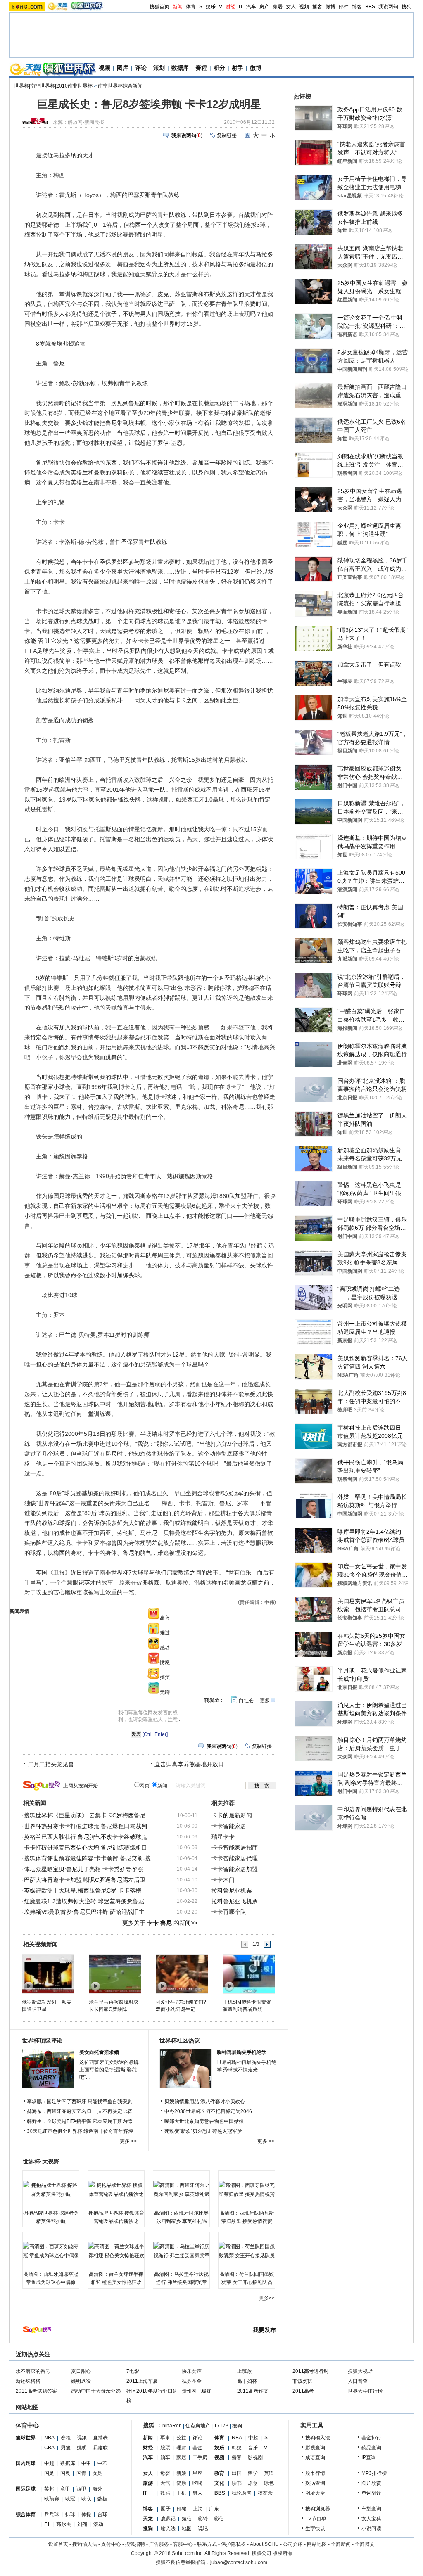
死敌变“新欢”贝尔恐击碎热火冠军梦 (203, 2131)
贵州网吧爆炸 (197, 2391)
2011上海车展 (142, 2381)
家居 (278, 7)
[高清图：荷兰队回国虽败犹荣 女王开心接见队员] (247, 2251)
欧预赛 (52, 2499)
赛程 (201, 68)
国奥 (65, 2473)
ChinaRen (170, 2426)
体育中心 (27, 2425)
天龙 (148, 2519)
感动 (165, 1648)
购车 (165, 2457)
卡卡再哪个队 (229, 1912)
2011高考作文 (253, 2391)
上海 (198, 2509)
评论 (141, 68)
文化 (219, 2483)
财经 (231, 7)
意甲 (65, 2489)
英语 (269, 2473)
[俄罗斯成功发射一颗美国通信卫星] (48, 1974)
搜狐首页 (159, 7)
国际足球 (26, 2489)
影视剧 (255, 2457)
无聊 (165, 1692)
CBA (49, 2448)
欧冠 (70, 2499)
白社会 (246, 1701)
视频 (304, 7)
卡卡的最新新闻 (232, 1815)
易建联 (100, 2448)
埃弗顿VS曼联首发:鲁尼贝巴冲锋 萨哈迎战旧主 (84, 1912)
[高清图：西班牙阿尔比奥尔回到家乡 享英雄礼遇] (181, 2190)
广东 (214, 2509)
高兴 (165, 1618)
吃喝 (197, 2483)
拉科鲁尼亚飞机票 (235, 1901)
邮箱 (182, 2509)
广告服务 (159, 2544)
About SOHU (264, 2544)
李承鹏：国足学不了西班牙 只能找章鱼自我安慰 (80, 2102)
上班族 (245, 2371)
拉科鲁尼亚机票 (232, 1890)
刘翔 (82, 2524)
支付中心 (111, 2544)
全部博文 (365, 2544)
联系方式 (207, 2544)
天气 (165, 2483)
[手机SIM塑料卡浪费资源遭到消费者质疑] (248, 1974)
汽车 (251, 7)
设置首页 (58, 2544)
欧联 (86, 2499)
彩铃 (203, 2519)
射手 (238, 68)
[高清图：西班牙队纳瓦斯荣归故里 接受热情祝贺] (247, 2190)
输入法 (168, 2529)
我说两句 (388, 7)
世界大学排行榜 (365, 2391)
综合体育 (26, 2514)
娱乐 (211, 7)
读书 (237, 2483)
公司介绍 (293, 2544)
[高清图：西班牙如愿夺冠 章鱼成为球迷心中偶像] (51, 2251)
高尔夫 (64, 2524)
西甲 (81, 2489)
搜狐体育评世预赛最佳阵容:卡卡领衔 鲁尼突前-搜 (87, 1858)
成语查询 (315, 2457)
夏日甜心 (81, 2371)
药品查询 (371, 2448)
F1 (47, 2524)
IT (241, 7)
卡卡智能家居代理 (235, 1858)
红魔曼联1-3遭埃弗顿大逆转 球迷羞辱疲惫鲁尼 (84, 1901)
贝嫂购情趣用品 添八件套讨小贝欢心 (205, 2102)
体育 (191, 7)
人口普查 (358, 2381)
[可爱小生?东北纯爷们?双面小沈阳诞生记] (182, 1974)
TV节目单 (316, 2519)
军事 (165, 2438)
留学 (253, 2473)
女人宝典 (371, 2519)
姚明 (82, 2448)
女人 (291, 7)
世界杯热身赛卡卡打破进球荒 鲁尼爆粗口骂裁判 (86, 1826)
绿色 (269, 2483)
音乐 (253, 2448)
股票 (165, 2448)
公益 (181, 2438)
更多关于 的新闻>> (160, 1923)
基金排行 (371, 2438)
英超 (49, 2489)
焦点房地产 (198, 2426)
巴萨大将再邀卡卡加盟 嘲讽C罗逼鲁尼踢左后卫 (85, 1880)
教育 (219, 2473)
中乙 (102, 2463)
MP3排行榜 (374, 2473)
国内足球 (26, 2463)
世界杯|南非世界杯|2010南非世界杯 (53, 86)
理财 (181, 2448)
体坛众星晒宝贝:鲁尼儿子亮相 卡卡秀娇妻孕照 (83, 1869)
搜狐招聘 (135, 2544)
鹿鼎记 (168, 2519)
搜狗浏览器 (318, 2509)
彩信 (219, 2519)
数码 (165, 2493)
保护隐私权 (233, 2544)
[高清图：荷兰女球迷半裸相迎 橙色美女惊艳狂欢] (116, 2251)
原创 (253, 2483)
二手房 (200, 2457)
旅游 (148, 2483)
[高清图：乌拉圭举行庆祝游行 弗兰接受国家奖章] (181, 2251)
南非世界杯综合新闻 (120, 86)
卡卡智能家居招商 (235, 1848)
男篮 (66, 2448)
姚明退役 (81, 2381)
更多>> (267, 2298)
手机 (181, 2493)
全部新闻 (341, 2544)
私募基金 (192, 2381)
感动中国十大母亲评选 (96, 2391)
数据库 (180, 68)
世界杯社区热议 (180, 2040)
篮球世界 (26, 2438)
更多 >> (128, 2141)
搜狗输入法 (318, 2438)
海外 (97, 2489)
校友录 (265, 2493)
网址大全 (315, 2493)
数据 (102, 2499)
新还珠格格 (28, 2381)
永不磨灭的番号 (33, 2371)
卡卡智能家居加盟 (235, 1869)
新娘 (181, 2473)
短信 (187, 2519)
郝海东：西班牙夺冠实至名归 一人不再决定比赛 (80, 2111)
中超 (49, 2463)
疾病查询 (315, 2483)
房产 (264, 7)
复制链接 (227, 135)
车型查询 (371, 2509)
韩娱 (237, 2448)
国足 (49, 2473)
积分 (219, 68)
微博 (330, 7)
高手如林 (247, 2381)
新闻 (178, 7)
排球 (70, 2514)
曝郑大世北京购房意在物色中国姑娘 (204, 2121)
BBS (370, 7)
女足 (97, 2473)
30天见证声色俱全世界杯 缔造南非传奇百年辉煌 (80, 2131)
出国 (237, 2473)
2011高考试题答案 (36, 2391)
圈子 (166, 2509)
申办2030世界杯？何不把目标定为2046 (208, 2111)
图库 (123, 68)
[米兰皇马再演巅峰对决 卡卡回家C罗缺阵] (115, 1974)
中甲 (86, 2463)
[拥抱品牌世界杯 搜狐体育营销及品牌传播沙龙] (116, 2190)
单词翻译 (371, 2493)
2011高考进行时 (311, 2371)
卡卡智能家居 (229, 1826)
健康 (181, 2483)
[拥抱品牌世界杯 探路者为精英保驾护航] (51, 2190)
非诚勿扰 (302, 2381)
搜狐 (149, 2425)
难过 (165, 1633)
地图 (187, 2529)
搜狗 (406, 7)
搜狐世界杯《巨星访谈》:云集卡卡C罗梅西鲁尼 (85, 1815)
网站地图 (317, 2544)
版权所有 (283, 2553)
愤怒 (165, 1663)
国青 (81, 2473)
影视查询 (315, 2448)
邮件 (344, 7)
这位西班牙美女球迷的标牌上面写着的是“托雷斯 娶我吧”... (109, 2070)
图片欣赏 (371, 2483)
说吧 (203, 2529)
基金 (197, 2448)
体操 (86, 2514)
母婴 (165, 2473)
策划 (159, 68)
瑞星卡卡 (223, 1837)
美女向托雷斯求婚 (99, 2052)
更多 (265, 1701)
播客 (317, 7)
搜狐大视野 (360, 2371)
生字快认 (315, 2529)
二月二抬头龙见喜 (51, 1764)
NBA (49, 2438)
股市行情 (315, 2473)
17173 (221, 2426)
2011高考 (303, 2391)
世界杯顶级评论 (42, 2040)
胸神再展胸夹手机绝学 (242, 2052)
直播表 (100, 2438)
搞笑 (165, 1677)
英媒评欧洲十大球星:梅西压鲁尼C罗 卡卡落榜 (83, 1890)
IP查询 (369, 2457)
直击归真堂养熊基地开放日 (189, 1764)
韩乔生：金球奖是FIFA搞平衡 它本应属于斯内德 (80, 2121)
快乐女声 (192, 2371)
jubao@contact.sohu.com (239, 2562)
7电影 (133, 2371)
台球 (102, 2514)
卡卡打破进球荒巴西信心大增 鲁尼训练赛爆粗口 (86, 1848)
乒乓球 (52, 2514)
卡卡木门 (223, 1880)
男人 (197, 2493)
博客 (357, 7)
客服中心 (183, 2544)
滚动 (98, 2524)
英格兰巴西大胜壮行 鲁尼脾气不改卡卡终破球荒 (86, 1837)
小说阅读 (371, 2529)
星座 (197, 2473)
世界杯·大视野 (41, 2161)
